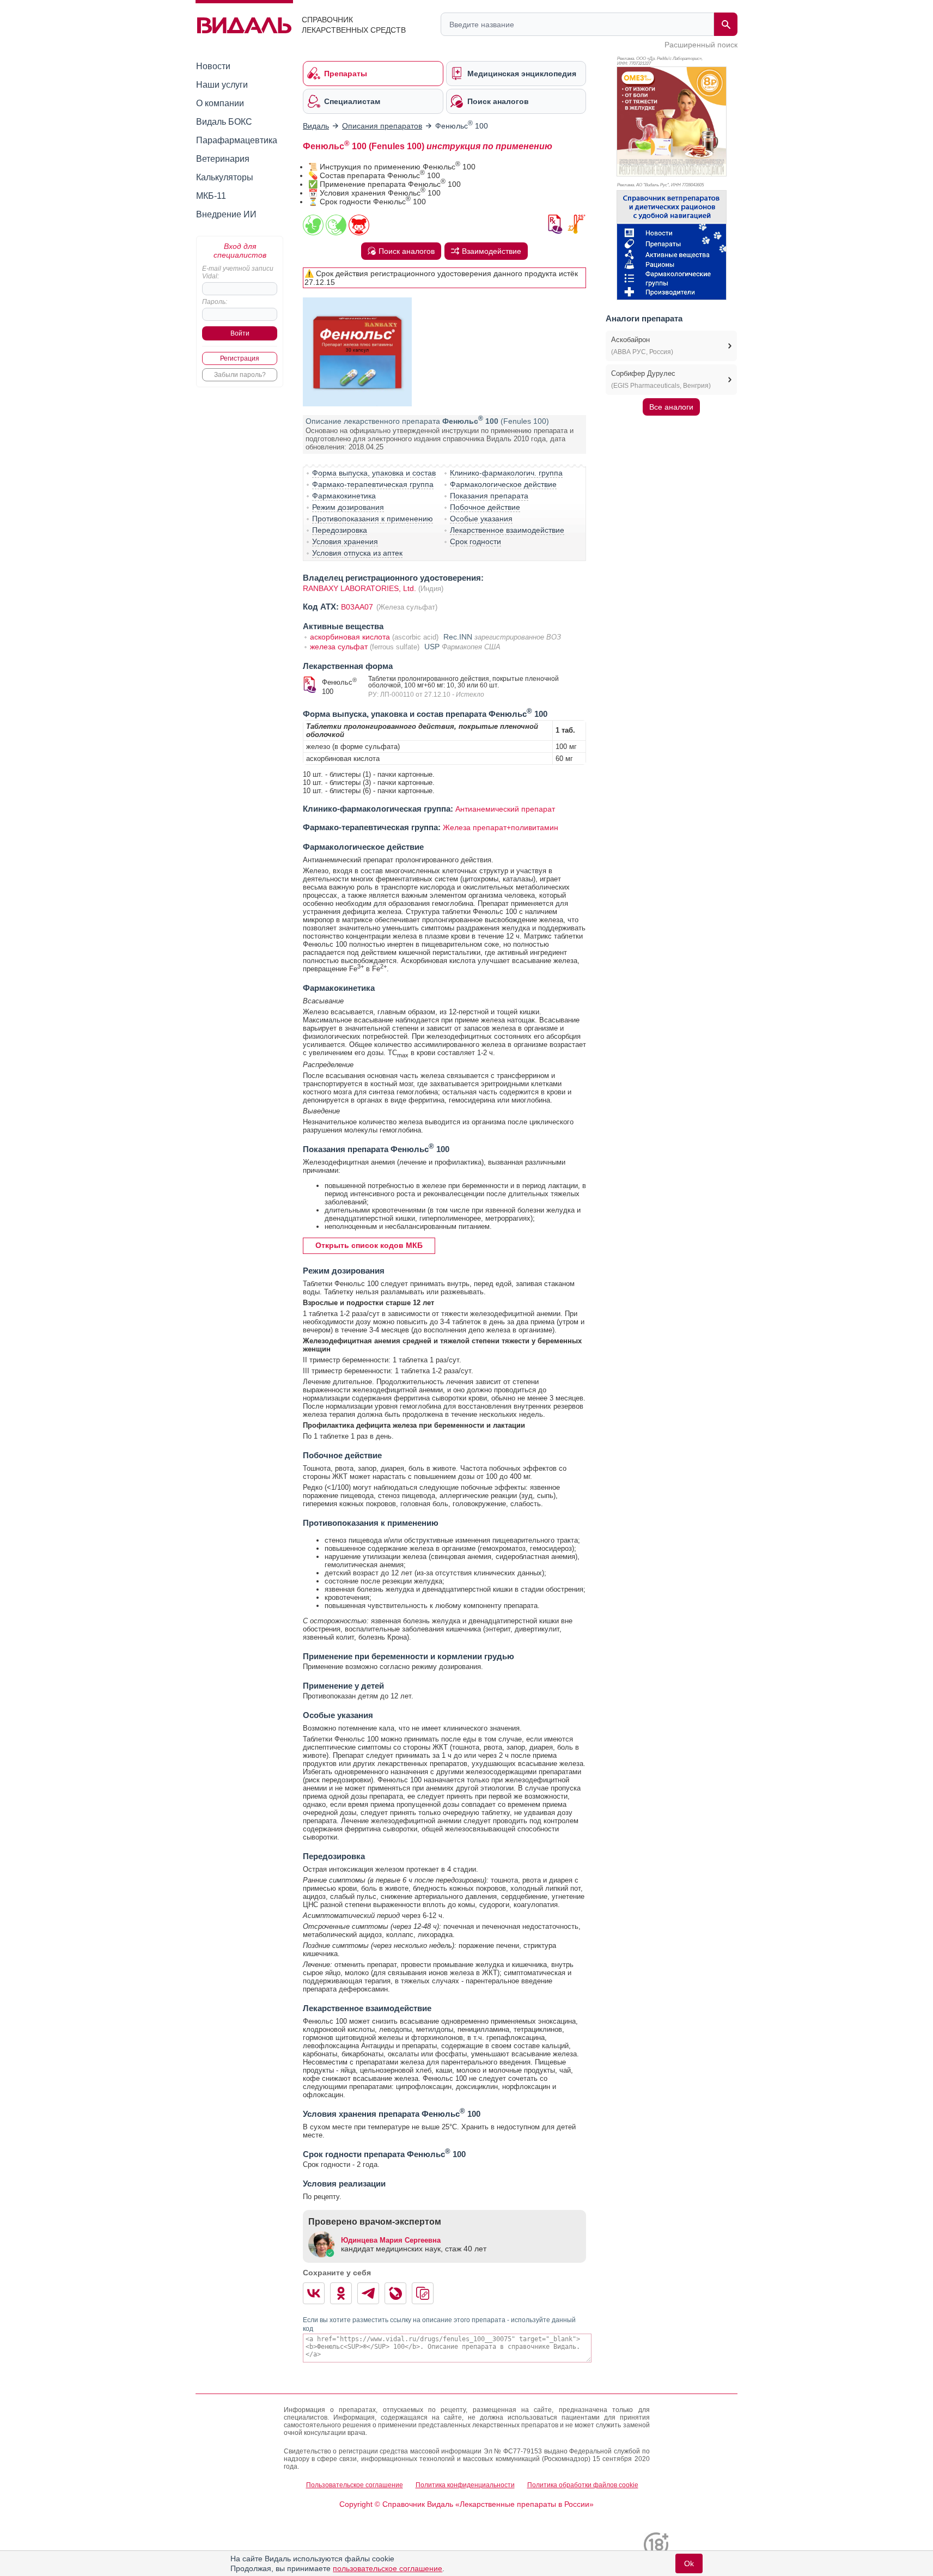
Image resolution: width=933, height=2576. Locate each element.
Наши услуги (222, 85)
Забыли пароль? (240, 375)
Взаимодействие (492, 251)
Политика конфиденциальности (465, 2485)
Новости (213, 66)
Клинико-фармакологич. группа (506, 473)
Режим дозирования (348, 507)
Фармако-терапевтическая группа (373, 484)
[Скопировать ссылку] (423, 2293)
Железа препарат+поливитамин (501, 827)
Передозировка (340, 530)
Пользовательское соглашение (355, 2485)
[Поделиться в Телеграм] (368, 2293)
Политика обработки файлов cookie (583, 2485)
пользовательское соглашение (388, 2568)
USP (432, 647)
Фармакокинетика (344, 496)
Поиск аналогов (407, 251)
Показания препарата (489, 496)
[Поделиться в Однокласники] (341, 2293)
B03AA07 (358, 607)
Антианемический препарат (505, 809)
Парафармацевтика (237, 140)
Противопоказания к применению (373, 519)
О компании (220, 103)
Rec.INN (458, 637)
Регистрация (240, 358)
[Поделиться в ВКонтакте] (314, 2293)
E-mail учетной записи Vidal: (238, 272)
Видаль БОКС (224, 122)
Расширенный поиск (701, 45)
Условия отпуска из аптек (357, 553)
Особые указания (481, 519)
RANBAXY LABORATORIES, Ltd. (359, 588)
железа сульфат (339, 647)
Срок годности (475, 541)
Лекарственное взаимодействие (507, 530)
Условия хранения (345, 541)
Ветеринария (223, 159)
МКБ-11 (211, 196)
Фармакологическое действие (503, 484)
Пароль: (215, 302)
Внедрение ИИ (226, 214)
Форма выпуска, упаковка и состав (374, 473)
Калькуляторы (225, 177)
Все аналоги (671, 407)
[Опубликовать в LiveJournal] (395, 2293)
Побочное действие (485, 507)
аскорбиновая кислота (350, 637)
